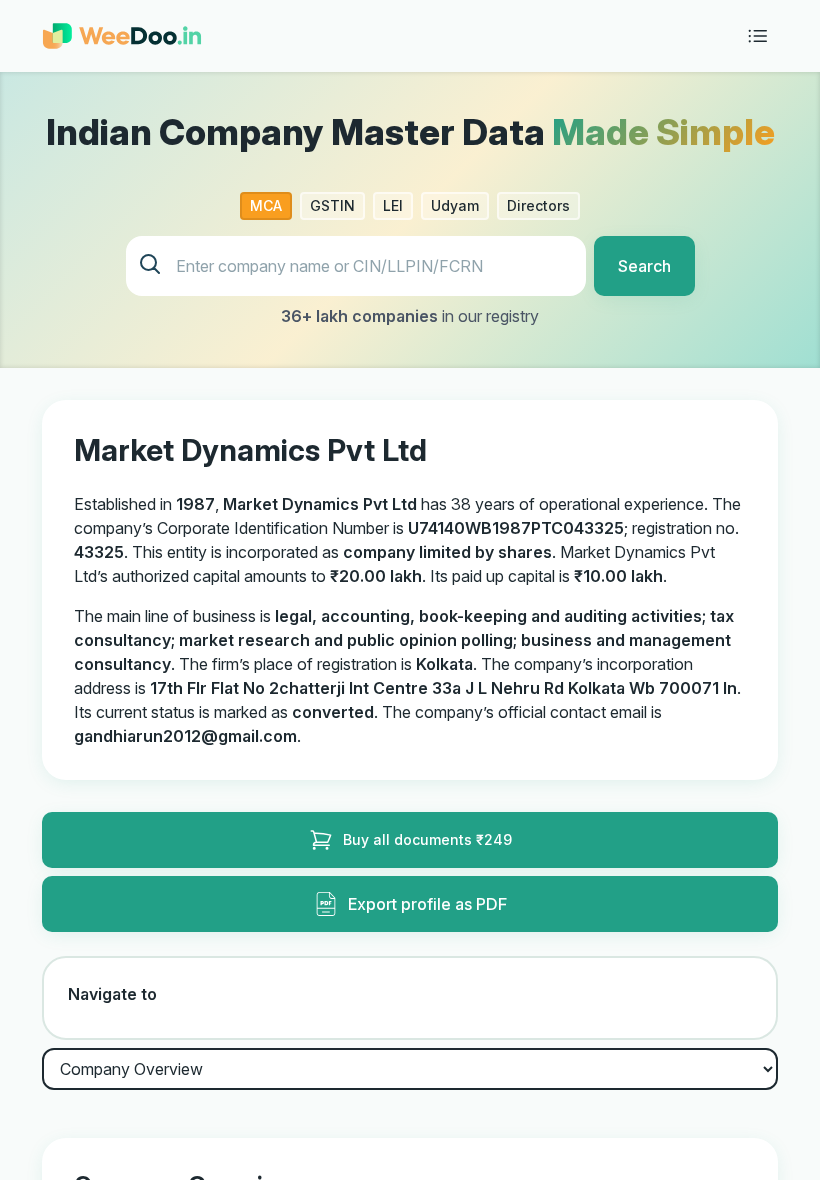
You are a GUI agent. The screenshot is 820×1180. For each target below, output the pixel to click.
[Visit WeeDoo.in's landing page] (122, 36)
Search (644, 266)
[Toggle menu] (758, 36)
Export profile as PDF (427, 904)
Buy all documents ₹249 (427, 839)
